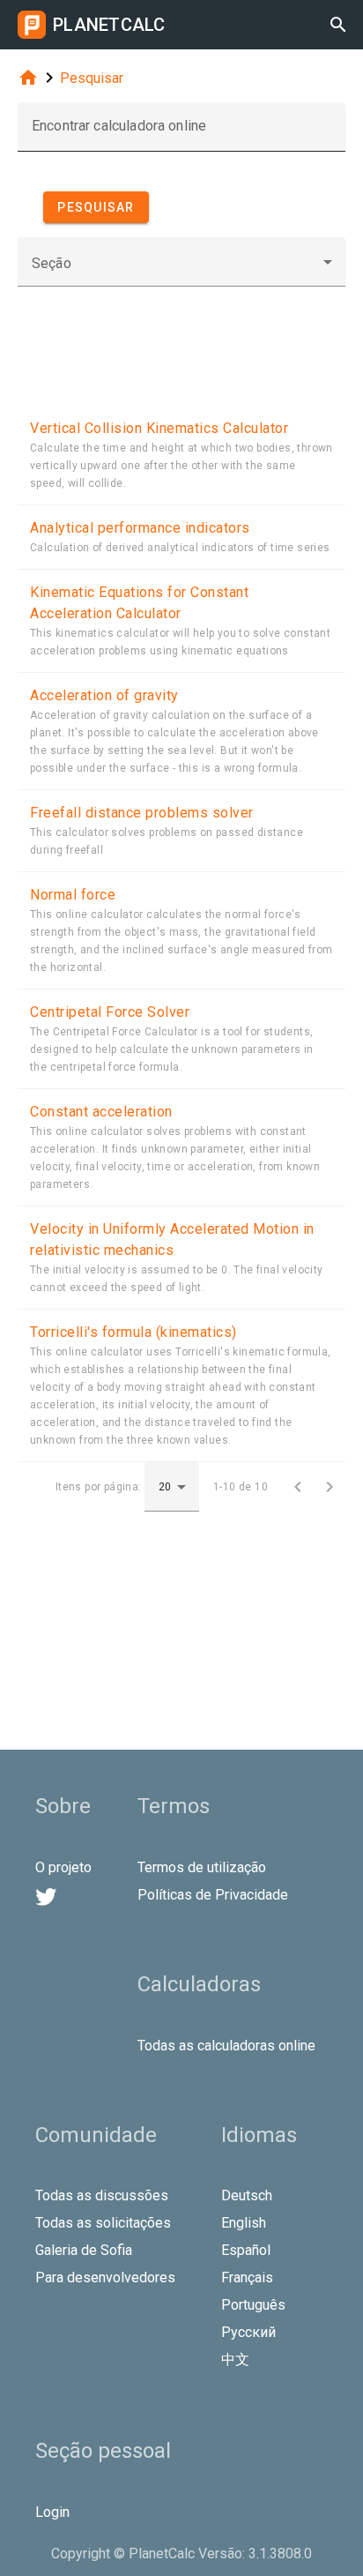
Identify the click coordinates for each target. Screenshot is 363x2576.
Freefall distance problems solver (142, 813)
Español (246, 2250)
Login (52, 2512)
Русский (248, 2332)
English (244, 2223)
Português (253, 2305)
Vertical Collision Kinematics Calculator (159, 428)
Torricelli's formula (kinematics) (133, 1332)
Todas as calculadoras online (226, 2046)
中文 (235, 2359)
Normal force (73, 895)
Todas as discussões (102, 2195)
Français (247, 2277)
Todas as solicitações (103, 2223)
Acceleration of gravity (104, 695)
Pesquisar (92, 78)
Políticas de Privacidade (213, 1895)
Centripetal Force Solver (110, 1012)
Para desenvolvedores (105, 2277)
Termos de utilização (202, 1867)
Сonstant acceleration (101, 1112)
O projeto (63, 1867)
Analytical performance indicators (140, 528)
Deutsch (247, 2195)
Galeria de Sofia (84, 2250)
